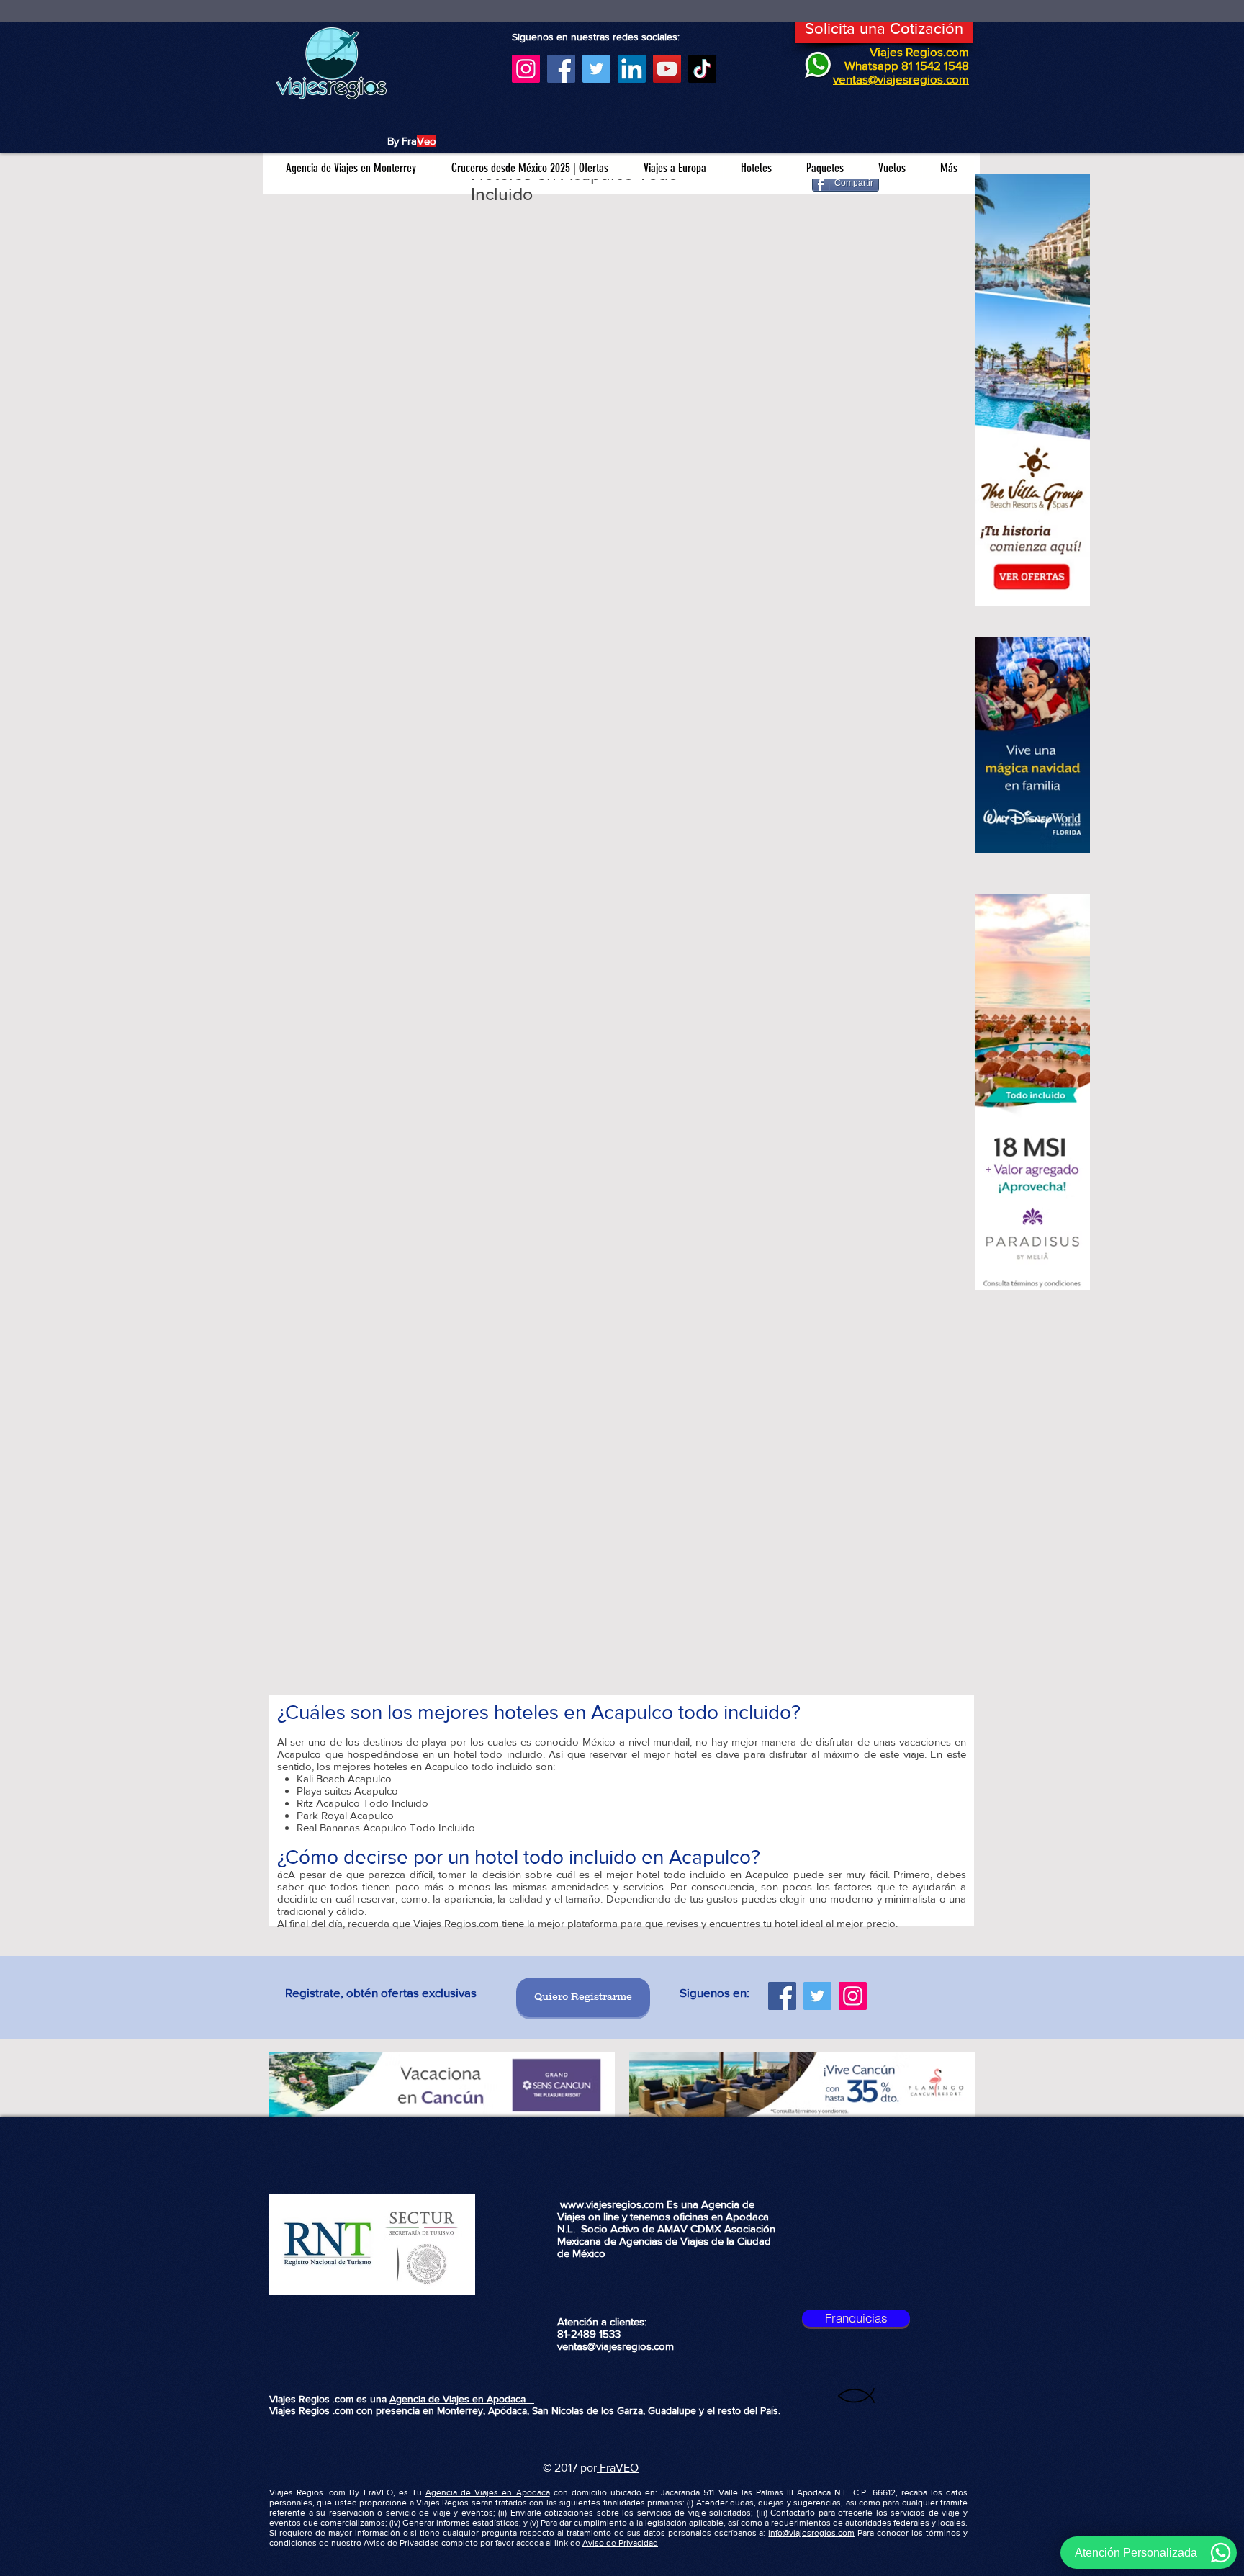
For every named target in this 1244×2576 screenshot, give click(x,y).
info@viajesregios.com (811, 2533)
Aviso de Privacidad (620, 2543)
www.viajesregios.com (610, 2204)
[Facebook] (561, 69)
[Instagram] (526, 69)
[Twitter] (596, 69)
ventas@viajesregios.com (616, 2346)
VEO (627, 2468)
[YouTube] (667, 69)
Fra (606, 2468)
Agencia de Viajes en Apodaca (462, 2399)
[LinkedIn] (632, 69)
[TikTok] (702, 69)
